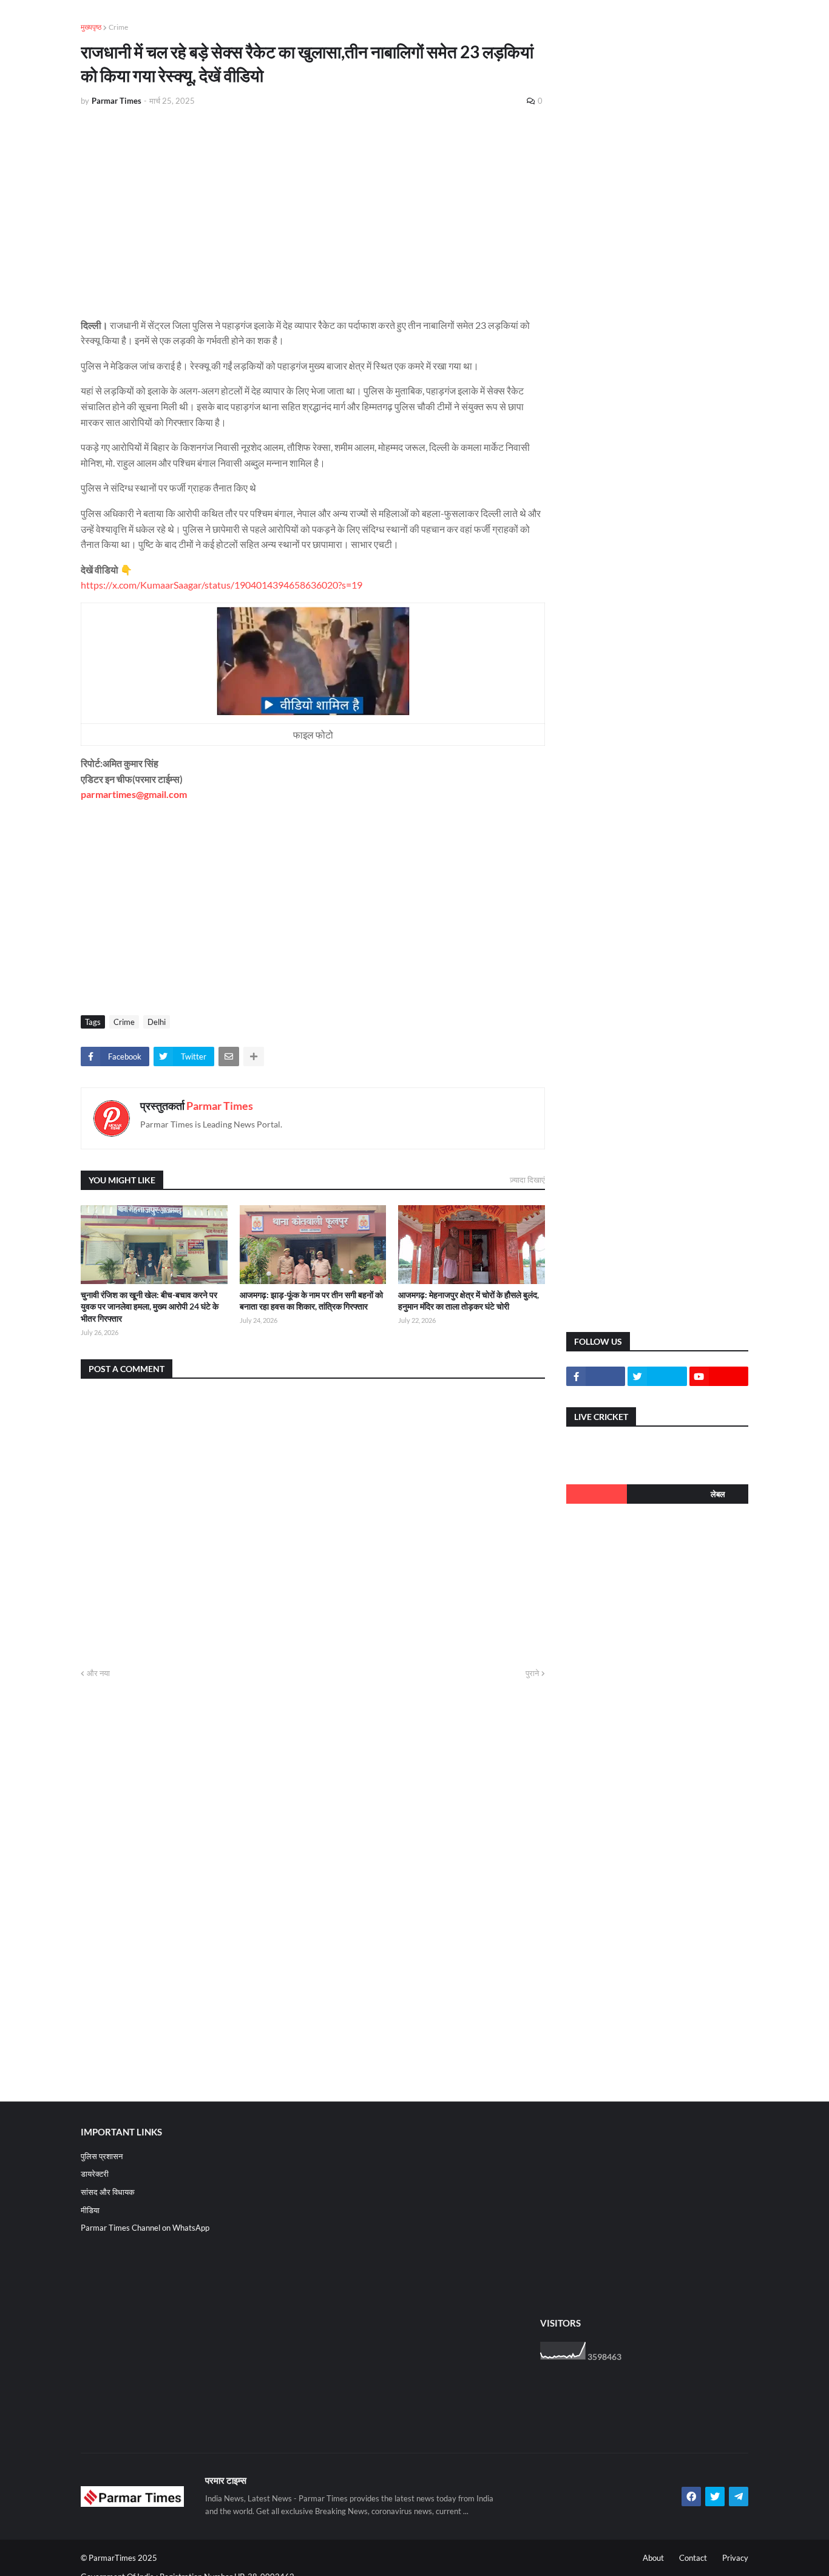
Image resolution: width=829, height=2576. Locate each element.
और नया (98, 1673)
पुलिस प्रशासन (102, 2156)
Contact (693, 2558)
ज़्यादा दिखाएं (527, 1180)
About (653, 2558)
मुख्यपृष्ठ (91, 27)
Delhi (157, 1022)
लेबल (718, 1494)
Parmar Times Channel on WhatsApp (145, 2228)
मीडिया (90, 2210)
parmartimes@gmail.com (134, 794)
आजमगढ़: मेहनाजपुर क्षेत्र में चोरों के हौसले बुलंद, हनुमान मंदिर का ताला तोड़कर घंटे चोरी (469, 1301)
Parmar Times (220, 1106)
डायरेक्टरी (95, 2174)
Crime (118, 27)
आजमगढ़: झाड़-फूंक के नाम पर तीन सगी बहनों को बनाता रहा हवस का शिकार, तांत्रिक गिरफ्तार (311, 1301)
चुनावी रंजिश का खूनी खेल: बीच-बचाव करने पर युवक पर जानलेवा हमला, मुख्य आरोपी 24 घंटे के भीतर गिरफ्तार (150, 1307)
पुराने (532, 1673)
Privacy (735, 2558)
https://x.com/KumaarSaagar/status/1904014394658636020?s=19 (222, 585)
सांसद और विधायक (108, 2192)
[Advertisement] (313, 208)
